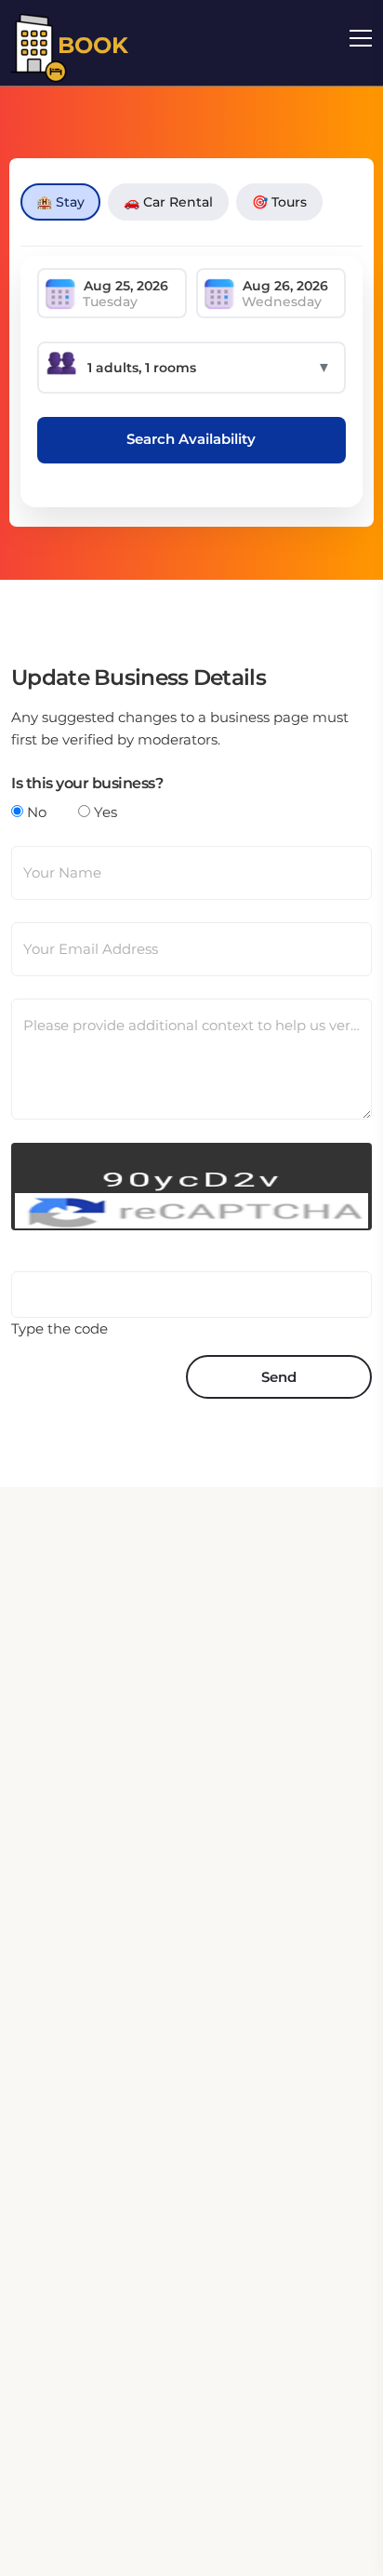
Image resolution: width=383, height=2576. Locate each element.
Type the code (59, 1328)
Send (279, 1377)
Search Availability (191, 439)
